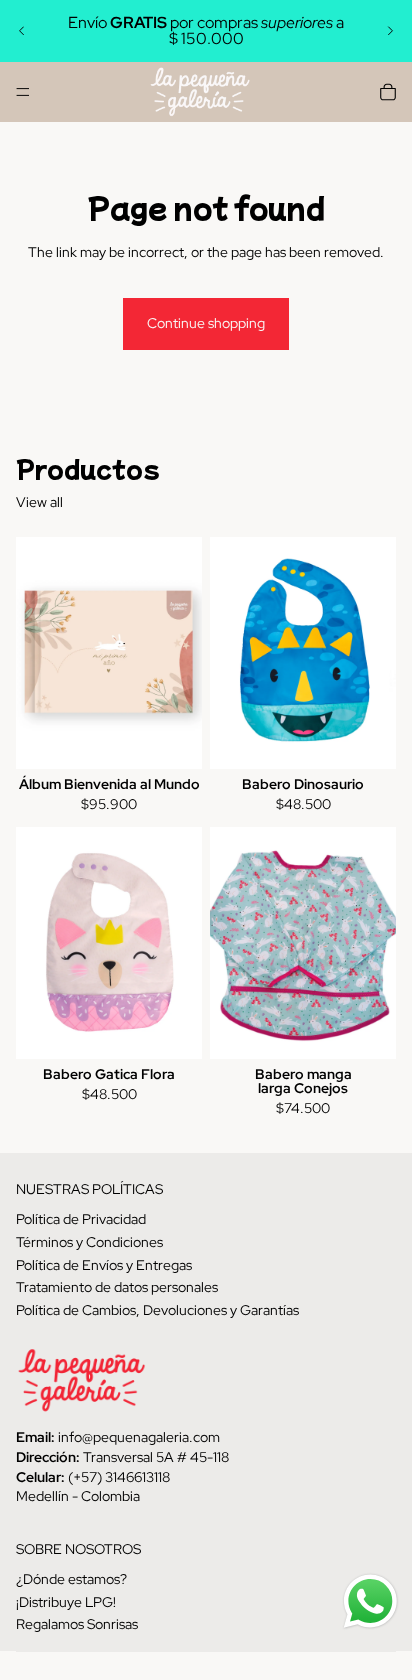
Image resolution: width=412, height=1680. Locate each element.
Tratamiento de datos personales (117, 1287)
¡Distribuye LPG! (66, 1601)
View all (39, 502)
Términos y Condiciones (89, 1242)
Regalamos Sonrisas (77, 1624)
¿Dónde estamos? (71, 1579)
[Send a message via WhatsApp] (370, 1601)
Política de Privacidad (81, 1219)
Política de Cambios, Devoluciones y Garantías (157, 1309)
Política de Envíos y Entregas (104, 1264)
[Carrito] (388, 92)
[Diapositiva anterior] (22, 31)
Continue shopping (206, 323)
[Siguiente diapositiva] (390, 31)
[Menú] (23, 92)
